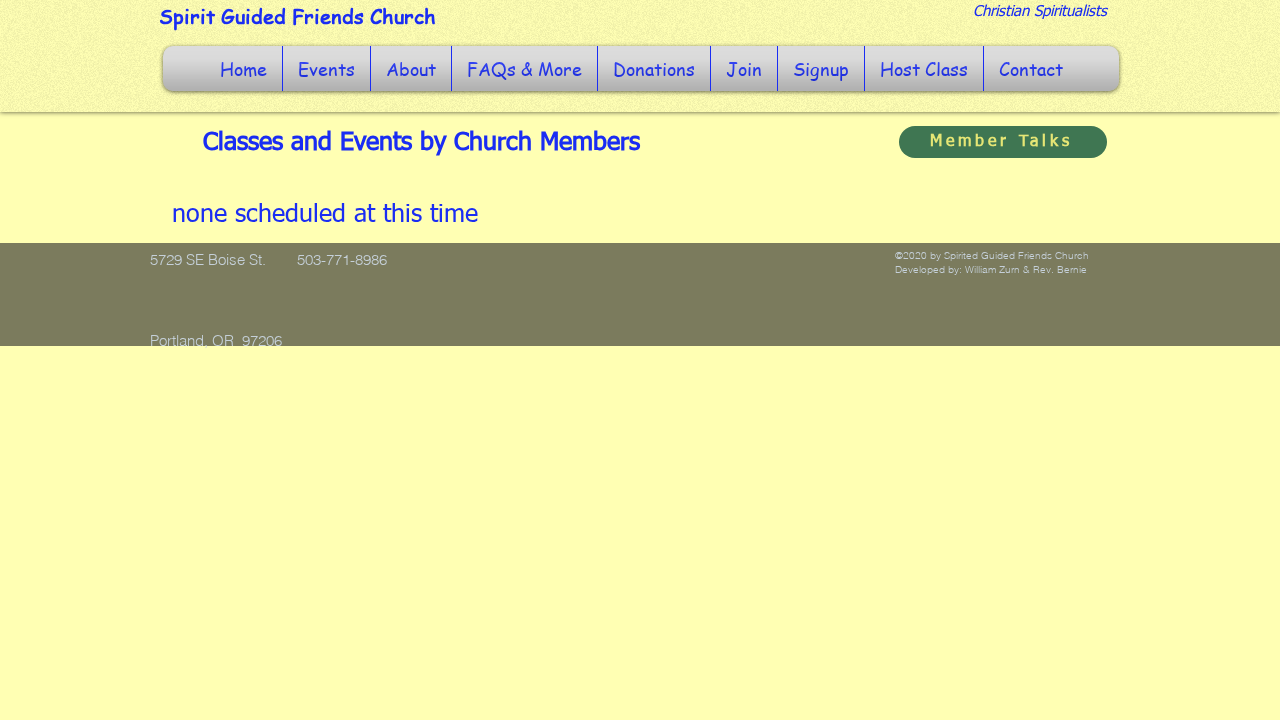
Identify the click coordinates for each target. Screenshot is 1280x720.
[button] (326, 68)
